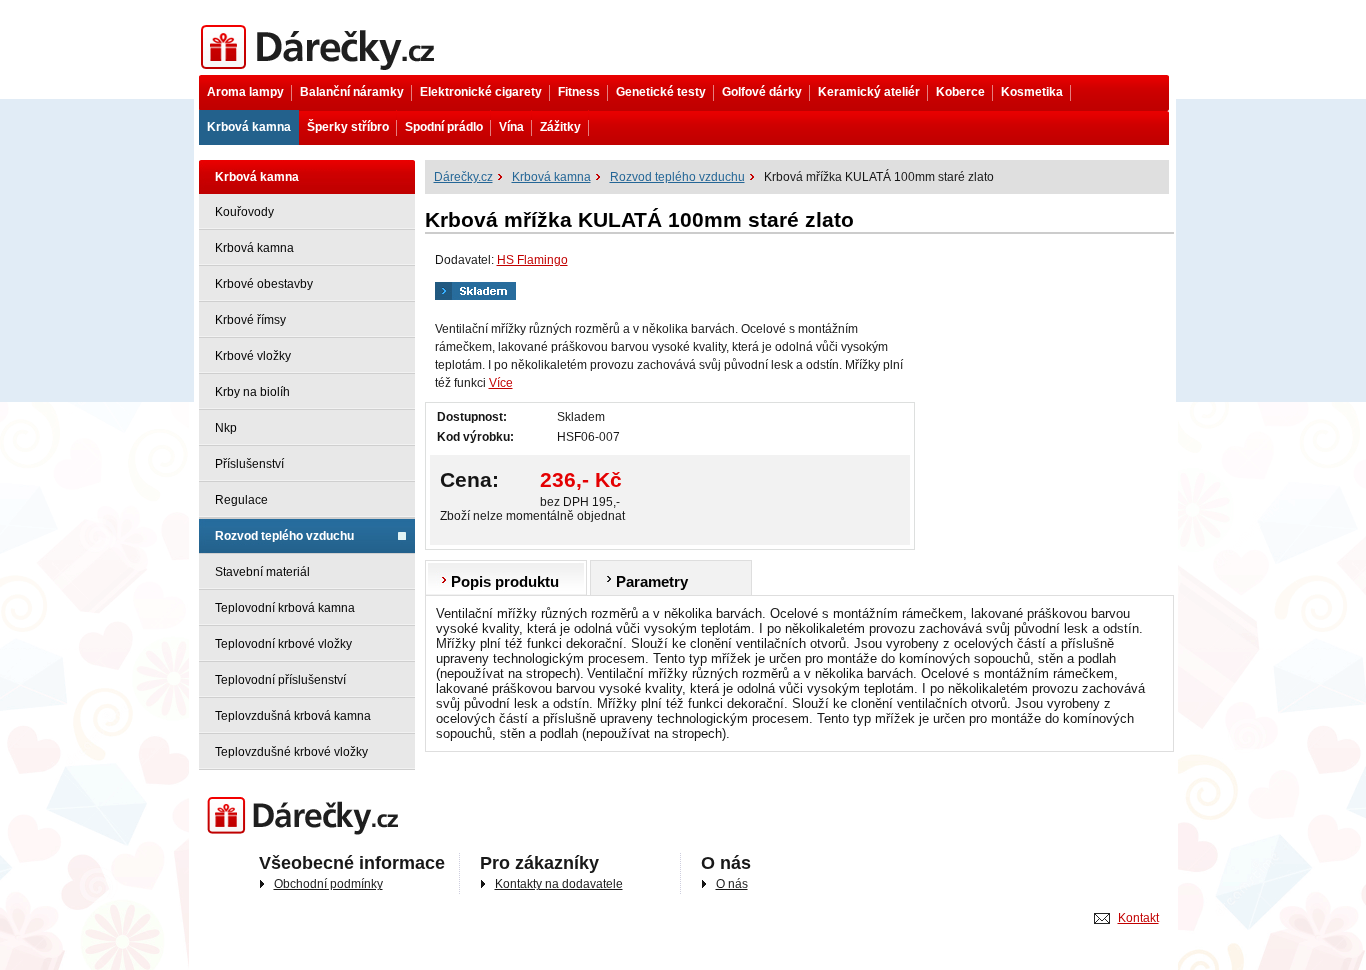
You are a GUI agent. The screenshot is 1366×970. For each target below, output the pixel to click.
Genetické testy (661, 92)
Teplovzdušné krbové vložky (291, 752)
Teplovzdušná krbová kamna (293, 716)
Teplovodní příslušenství (280, 680)
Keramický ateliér (869, 92)
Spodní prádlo (444, 127)
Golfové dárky (762, 92)
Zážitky (560, 127)
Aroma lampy (245, 92)
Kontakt (1138, 918)
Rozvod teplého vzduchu (284, 536)
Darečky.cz (228, 799)
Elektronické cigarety (481, 92)
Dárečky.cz (228, 27)
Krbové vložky (253, 356)
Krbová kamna (249, 127)
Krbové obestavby (264, 284)
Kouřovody (244, 212)
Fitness (579, 92)
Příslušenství (249, 464)
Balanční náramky (352, 92)
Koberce (960, 92)
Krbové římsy (250, 320)
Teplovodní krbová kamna (285, 608)
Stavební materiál (262, 572)
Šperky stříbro (348, 127)
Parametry (652, 581)
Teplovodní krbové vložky (283, 644)
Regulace (241, 500)
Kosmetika (1032, 92)
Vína (511, 127)
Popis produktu (505, 581)
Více (501, 383)
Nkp (226, 428)
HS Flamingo (532, 260)
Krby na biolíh (252, 392)
